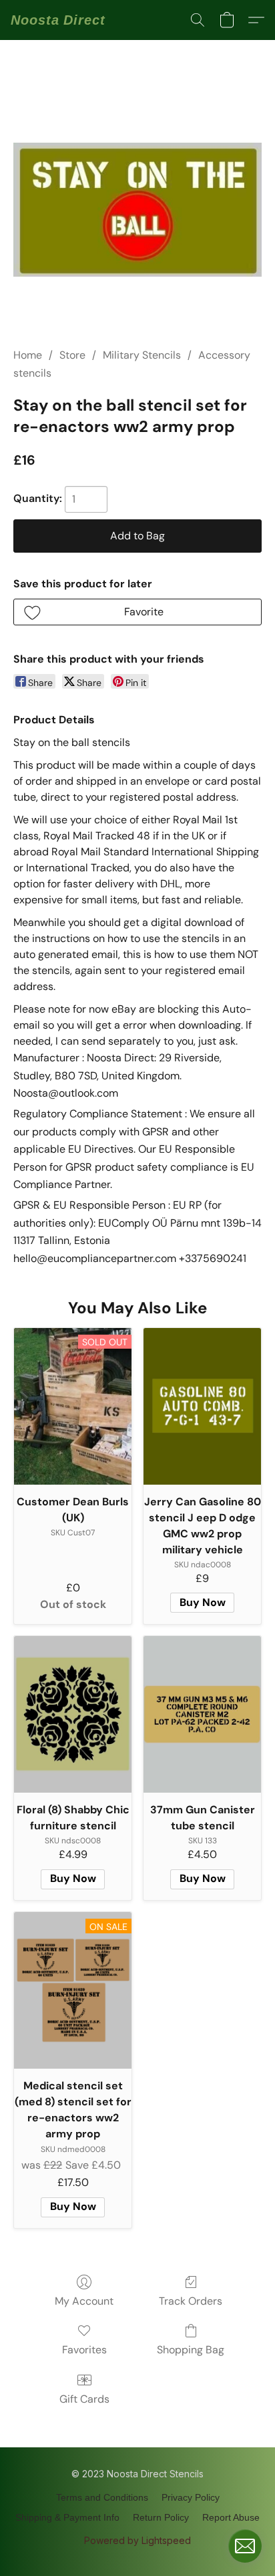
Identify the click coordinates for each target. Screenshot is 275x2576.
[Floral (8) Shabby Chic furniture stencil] (73, 1714)
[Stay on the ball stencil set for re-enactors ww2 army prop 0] (137, 210)
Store (72, 355)
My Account (84, 2301)
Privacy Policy (191, 2497)
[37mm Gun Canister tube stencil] (202, 1714)
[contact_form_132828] (245, 2546)
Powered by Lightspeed (137, 2540)
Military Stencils (142, 355)
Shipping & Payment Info (67, 2517)
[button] (58, 20)
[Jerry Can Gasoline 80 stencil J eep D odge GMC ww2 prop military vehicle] (202, 1406)
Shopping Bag (191, 2350)
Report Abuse (231, 2517)
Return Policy (161, 2517)
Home (28, 355)
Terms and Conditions (102, 2497)
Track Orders (191, 2301)
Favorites (84, 2350)
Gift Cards (84, 2399)
